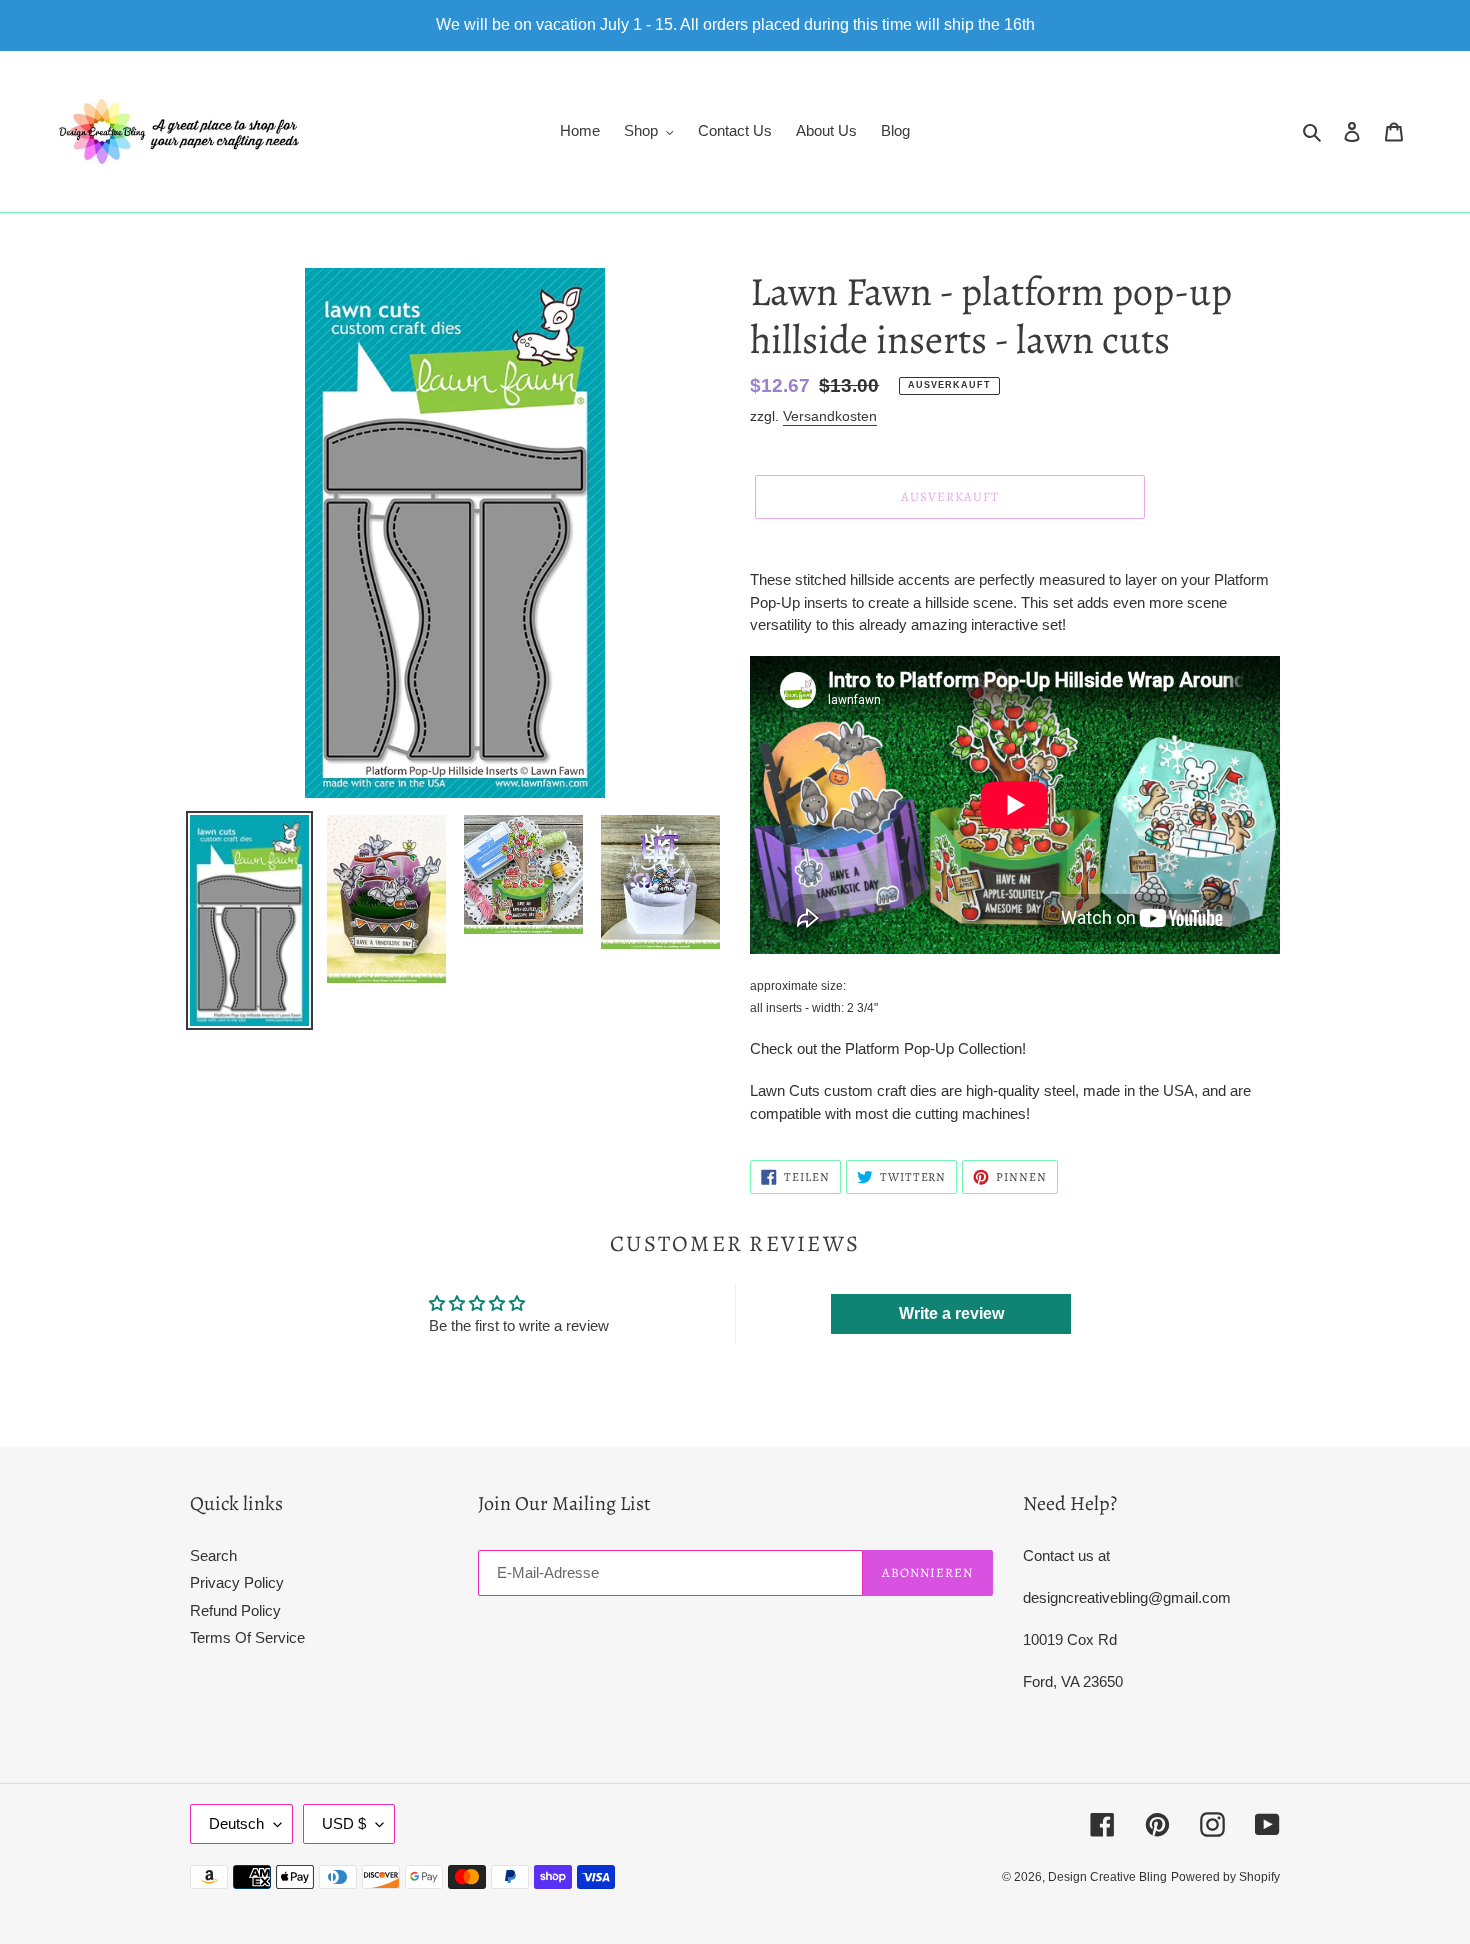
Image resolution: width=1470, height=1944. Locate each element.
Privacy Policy (237, 1582)
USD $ (344, 1823)
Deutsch (236, 1823)
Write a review (951, 1313)
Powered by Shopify (1225, 1877)
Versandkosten (830, 416)
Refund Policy (235, 1610)
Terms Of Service (247, 1637)
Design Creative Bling (1107, 1877)
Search (213, 1555)
